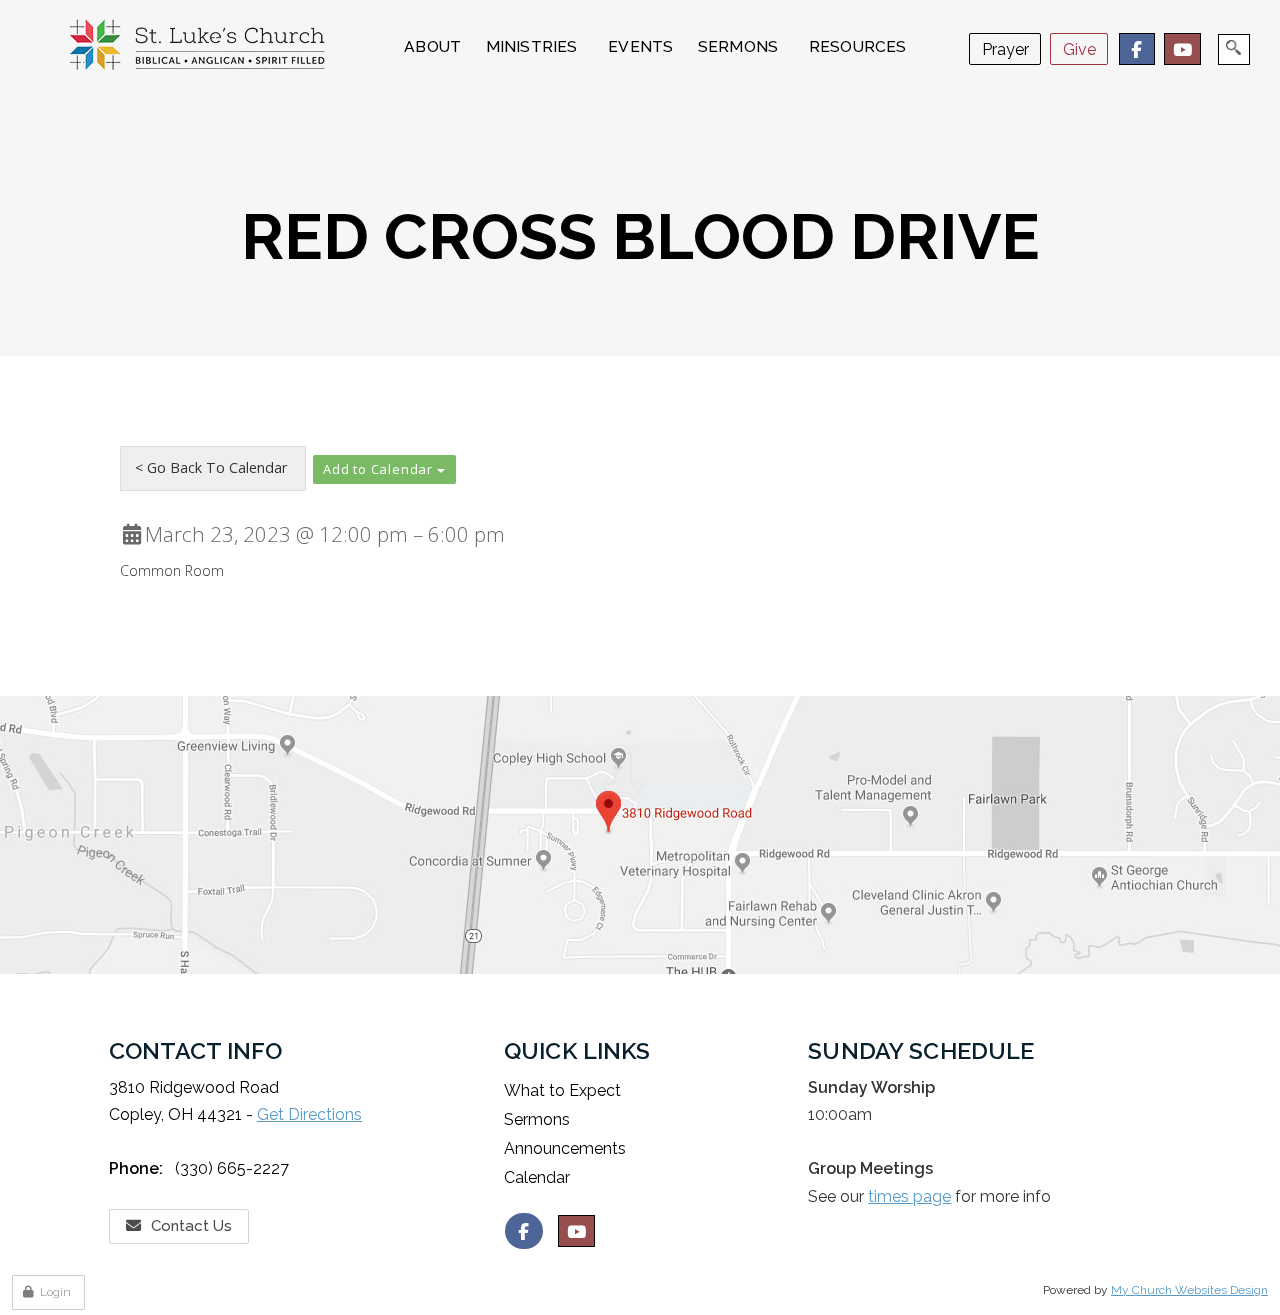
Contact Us (191, 1226)
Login (55, 1292)
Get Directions (309, 1114)
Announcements (565, 1148)
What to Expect (562, 1090)
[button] (384, 469)
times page (909, 1196)
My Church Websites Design (1189, 1290)
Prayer (1005, 49)
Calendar (537, 1177)
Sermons (537, 1119)
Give (1079, 49)
